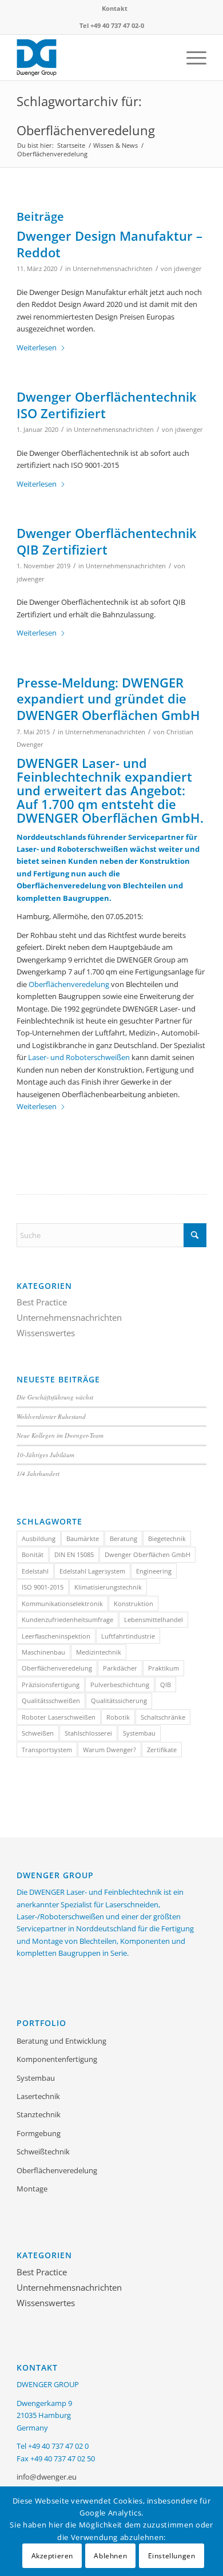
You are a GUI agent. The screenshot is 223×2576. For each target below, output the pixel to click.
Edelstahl (35, 1571)
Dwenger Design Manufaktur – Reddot (109, 244)
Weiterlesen (37, 347)
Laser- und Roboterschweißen (79, 1057)
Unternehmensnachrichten (113, 269)
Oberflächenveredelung (69, 984)
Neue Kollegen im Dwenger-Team (60, 1435)
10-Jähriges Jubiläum (45, 1455)
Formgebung (39, 2133)
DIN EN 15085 (74, 1554)
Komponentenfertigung (57, 2059)
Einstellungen (172, 2556)
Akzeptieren (53, 2556)
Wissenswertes (46, 1333)
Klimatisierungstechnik (108, 1587)
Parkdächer (120, 1668)
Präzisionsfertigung (51, 1685)
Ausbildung (39, 1538)
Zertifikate (162, 1750)
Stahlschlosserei (88, 1733)
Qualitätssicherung (119, 1701)
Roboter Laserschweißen (59, 1717)
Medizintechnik (99, 1652)
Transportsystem (47, 1750)
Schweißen (38, 1733)
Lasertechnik (38, 2096)
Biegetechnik (167, 1538)
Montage (32, 2189)
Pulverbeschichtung (120, 1685)
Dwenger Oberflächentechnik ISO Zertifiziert (107, 405)
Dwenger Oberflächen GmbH (148, 1554)
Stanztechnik (39, 2114)
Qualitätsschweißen (51, 1701)
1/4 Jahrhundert (38, 1473)
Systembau (139, 1733)
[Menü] (191, 58)
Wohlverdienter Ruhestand (51, 1416)
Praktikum (164, 1668)
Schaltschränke (163, 1717)
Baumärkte (83, 1538)
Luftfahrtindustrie (128, 1636)
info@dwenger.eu (47, 2477)
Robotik (118, 1717)
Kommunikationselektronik (62, 1604)
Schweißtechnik (43, 2152)
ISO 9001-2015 (43, 1587)
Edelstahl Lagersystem (92, 1571)
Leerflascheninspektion (56, 1636)
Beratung (124, 1538)
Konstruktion (134, 1604)
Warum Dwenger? (109, 1750)
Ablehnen (110, 2556)
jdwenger (188, 269)
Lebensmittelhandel (154, 1619)
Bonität (33, 1554)
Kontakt (115, 8)
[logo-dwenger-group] (92, 58)
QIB (166, 1685)
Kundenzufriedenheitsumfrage (67, 1619)
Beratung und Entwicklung (61, 2041)
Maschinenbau (43, 1652)
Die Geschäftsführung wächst (55, 1397)
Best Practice (42, 1302)
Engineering (154, 1571)
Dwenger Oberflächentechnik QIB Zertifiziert (107, 541)
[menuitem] (115, 9)
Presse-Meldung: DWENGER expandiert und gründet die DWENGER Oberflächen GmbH (108, 699)
